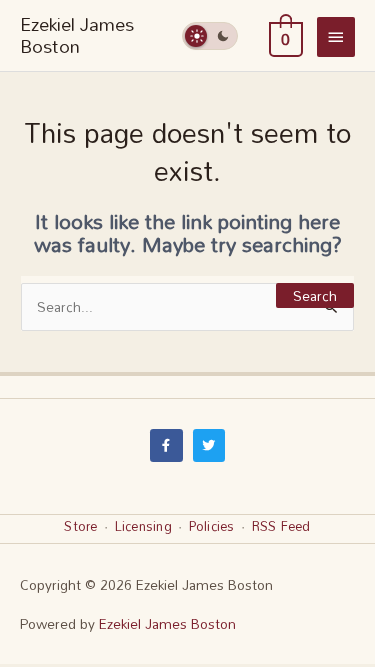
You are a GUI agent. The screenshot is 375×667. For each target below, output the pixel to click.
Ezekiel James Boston (77, 35)
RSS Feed (281, 526)
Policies (212, 526)
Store (80, 526)
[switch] (210, 35)
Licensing (143, 526)
